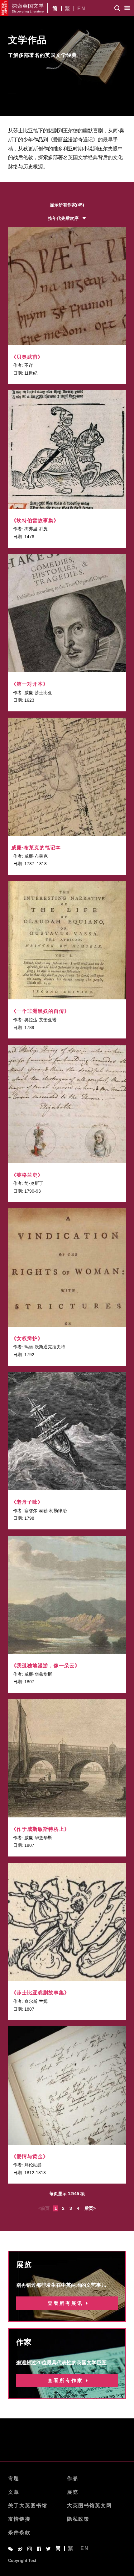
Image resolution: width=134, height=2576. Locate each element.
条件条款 (19, 2532)
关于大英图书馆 (28, 2505)
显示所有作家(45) (67, 205)
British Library (4, 8)
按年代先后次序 (63, 218)
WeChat (10, 2549)
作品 (73, 2478)
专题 (14, 2478)
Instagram (30, 2549)
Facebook (39, 2549)
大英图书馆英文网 (89, 2505)
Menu (127, 8)
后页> (90, 2208)
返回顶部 (67, 2446)
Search (117, 8)
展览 (73, 2492)
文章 (14, 2492)
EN (81, 9)
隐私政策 (78, 2519)
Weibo (20, 2549)
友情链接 (19, 2519)
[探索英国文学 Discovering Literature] (28, 8)
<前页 (44, 2208)
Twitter (48, 2549)
